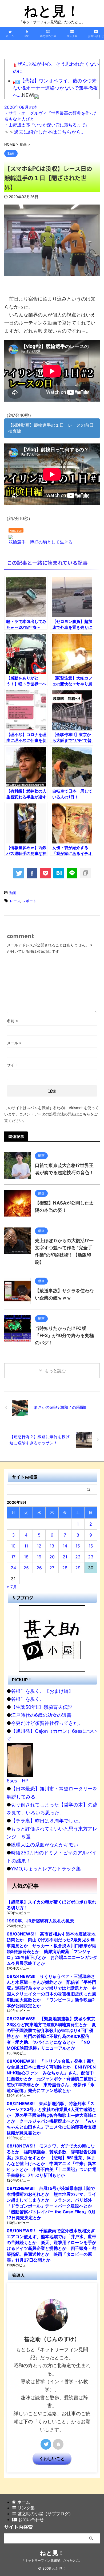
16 (91, 1546)
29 (78, 1568)
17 (13, 1557)
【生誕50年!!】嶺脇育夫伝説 (42, 1707)
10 (13, 1546)
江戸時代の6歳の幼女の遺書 (41, 1715)
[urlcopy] (85, 873)
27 (52, 1568)
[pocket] (45, 873)
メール (14, 1043)
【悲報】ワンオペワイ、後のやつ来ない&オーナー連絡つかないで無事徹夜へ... (55, 88)
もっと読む (55, 1371)
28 (65, 1568)
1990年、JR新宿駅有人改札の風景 (40, 1921)
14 (65, 1546)
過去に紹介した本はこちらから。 (50, 132)
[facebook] (32, 873)
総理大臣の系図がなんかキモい (45, 1845)
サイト (13, 1065)
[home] (58, 2444)
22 (78, 1557)
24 (13, 1568)
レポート (29, 901)
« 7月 (12, 1587)
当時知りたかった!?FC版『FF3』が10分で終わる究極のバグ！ (64, 1335)
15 (78, 1546)
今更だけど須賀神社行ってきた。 (47, 1723)
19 (39, 1557)
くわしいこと (52, 2458)
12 (39, 1546)
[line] (72, 873)
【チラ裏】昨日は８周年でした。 (47, 1821)
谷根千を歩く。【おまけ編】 (42, 1691)
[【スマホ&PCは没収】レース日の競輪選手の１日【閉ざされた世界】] (59, 873)
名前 (12, 1021)
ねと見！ (52, 11)
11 (26, 1546)
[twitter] (19, 873)
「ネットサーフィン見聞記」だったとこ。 (52, 2560)
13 (52, 1546)
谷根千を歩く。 (28, 1699)
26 (39, 1568)
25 (26, 1568)
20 (52, 1557)
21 (65, 1557)
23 (91, 1557)
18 (26, 1557)
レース (15, 901)
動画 (13, 893)
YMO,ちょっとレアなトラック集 (46, 1869)
